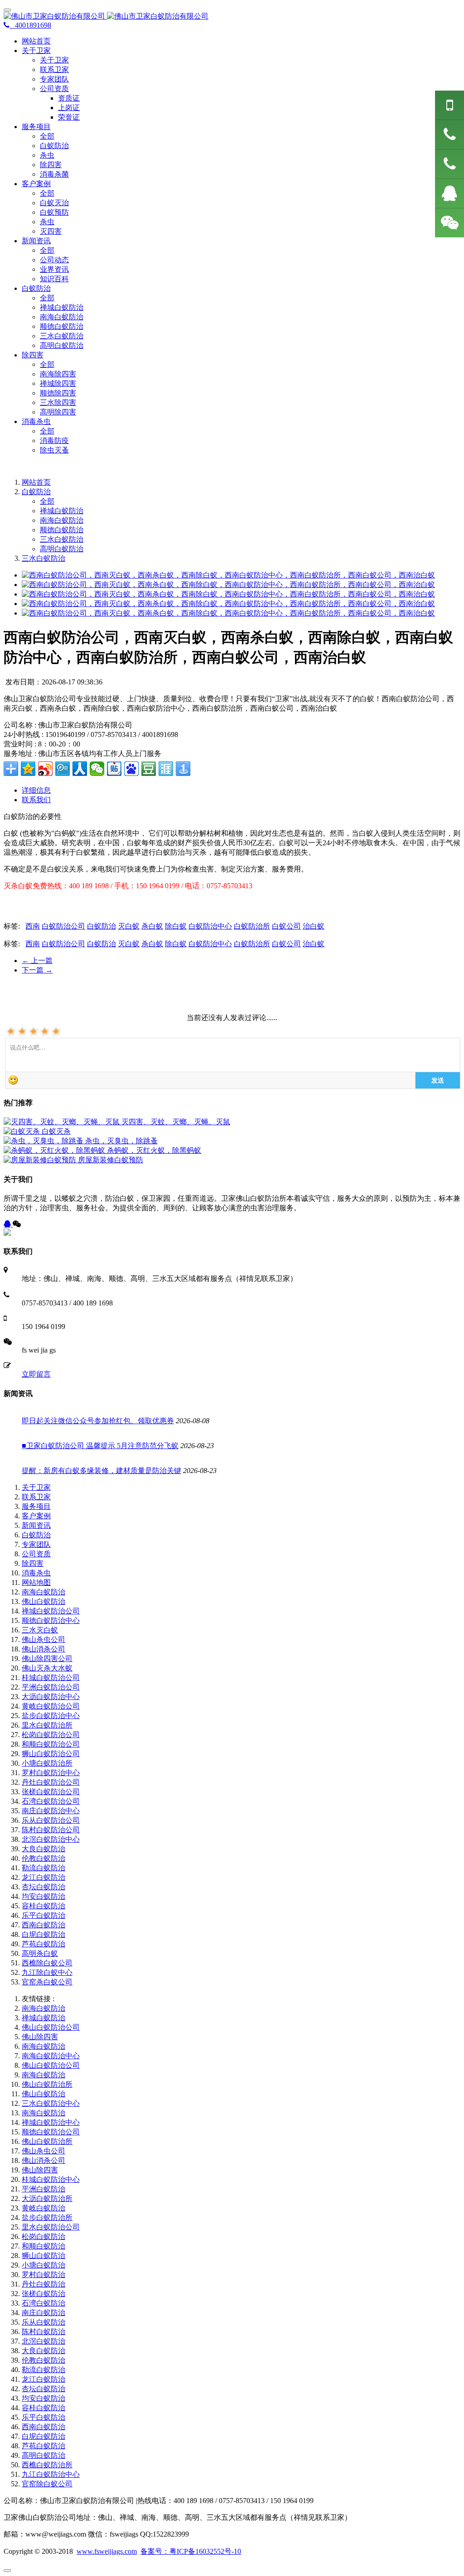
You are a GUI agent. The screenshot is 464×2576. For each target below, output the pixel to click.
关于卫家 (54, 60)
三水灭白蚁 (40, 1630)
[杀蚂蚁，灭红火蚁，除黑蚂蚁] (55, 1150)
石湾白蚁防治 (43, 2303)
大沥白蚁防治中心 (51, 1697)
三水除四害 (58, 402)
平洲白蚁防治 (43, 2189)
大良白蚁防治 (43, 1849)
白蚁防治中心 (210, 926)
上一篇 (37, 961)
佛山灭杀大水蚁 (47, 1668)
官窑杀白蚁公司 (47, 1982)
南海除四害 (58, 374)
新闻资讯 (36, 1525)
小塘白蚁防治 (43, 2265)
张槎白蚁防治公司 (51, 1792)
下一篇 (37, 970)
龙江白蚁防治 (43, 1877)
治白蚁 (314, 926)
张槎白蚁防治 (43, 2294)
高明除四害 (58, 412)
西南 (33, 926)
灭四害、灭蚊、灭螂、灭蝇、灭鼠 (176, 1122)
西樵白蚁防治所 (47, 2465)
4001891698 (30, 25)
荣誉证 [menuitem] (69, 117)
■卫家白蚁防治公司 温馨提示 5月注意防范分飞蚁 (100, 1446)
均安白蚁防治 (43, 1896)
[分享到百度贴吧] (114, 769)
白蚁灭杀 (56, 1131)
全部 (47, 136)
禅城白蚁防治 (62, 307)
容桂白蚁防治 (43, 1906)
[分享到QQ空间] (28, 769)
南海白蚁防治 (62, 317)
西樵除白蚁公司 (47, 1963)
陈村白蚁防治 (43, 2332)
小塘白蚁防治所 (47, 1763)
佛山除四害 (40, 2037)
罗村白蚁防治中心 (51, 1773)
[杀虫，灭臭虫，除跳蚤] (44, 1141)
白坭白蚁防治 (43, 1934)
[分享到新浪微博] (45, 769)
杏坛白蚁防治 (43, 1887)
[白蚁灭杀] (23, 1131)
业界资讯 (54, 269)
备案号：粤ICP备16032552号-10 (191, 2551)
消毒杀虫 (36, 1573)
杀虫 (47, 155)
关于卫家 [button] (36, 51)
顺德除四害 (58, 393)
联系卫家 (54, 70)
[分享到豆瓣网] (149, 769)
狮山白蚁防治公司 (51, 1754)
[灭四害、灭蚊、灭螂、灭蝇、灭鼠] (63, 1122)
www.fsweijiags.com (107, 2551)
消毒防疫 (54, 441)
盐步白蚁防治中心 (51, 1716)
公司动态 (54, 260)
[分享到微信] (97, 769)
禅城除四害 (58, 383)
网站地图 (36, 1582)
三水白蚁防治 (62, 336)
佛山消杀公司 (43, 1649)
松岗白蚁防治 (43, 2237)
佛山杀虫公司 (43, 1639)
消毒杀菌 (54, 174)
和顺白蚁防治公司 (51, 1744)
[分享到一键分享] (183, 769)
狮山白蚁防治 (43, 2256)
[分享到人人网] (80, 769)
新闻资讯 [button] (36, 241)
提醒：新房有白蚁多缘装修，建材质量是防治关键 (101, 1471)
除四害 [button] (33, 355)
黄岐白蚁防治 (43, 2208)
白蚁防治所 (252, 926)
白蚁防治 (54, 146)
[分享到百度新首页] (131, 769)
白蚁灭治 (54, 203)
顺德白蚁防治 (62, 326)
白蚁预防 (54, 212)
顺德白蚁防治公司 (51, 2132)
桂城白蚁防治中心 (51, 2179)
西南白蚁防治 (43, 1925)
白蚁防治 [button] (36, 288)
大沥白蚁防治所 (47, 2198)
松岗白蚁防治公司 (51, 1735)
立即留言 (36, 1374)
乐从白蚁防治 (43, 2322)
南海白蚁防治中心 (51, 2056)
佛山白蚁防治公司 (51, 2027)
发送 (438, 1080)
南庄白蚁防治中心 (51, 1811)
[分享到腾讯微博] (63, 769)
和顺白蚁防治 (43, 2246)
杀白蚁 (152, 926)
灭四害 (51, 231)
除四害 (51, 165)
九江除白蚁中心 (47, 1972)
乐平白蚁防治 (43, 1915)
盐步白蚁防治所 (47, 2217)
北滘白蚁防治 (43, 2341)
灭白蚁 (129, 926)
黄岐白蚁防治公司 (51, 1706)
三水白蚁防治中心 (51, 2103)
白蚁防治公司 (63, 926)
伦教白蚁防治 (43, 1858)
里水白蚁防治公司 (51, 2227)
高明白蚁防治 (62, 345)
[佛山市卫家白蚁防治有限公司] (232, 17)
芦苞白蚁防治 (43, 1944)
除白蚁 (176, 926)
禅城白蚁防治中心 (51, 2122)
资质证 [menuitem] (69, 98)
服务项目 (36, 1506)
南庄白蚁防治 (43, 2313)
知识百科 (54, 279)
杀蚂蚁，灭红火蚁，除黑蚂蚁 (154, 1150)
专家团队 (54, 79)
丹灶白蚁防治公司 (51, 1782)
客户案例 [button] (36, 184)
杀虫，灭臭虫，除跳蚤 (121, 1141)
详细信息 (36, 790)
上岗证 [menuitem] (69, 108)
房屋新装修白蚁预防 (111, 1160)
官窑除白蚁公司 (47, 2484)
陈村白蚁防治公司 (51, 1830)
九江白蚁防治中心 (51, 2474)
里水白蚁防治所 (47, 1725)
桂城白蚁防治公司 (51, 1678)
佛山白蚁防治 (43, 1601)
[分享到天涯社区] (166, 769)
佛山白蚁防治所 (47, 2084)
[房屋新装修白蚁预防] (41, 1160)
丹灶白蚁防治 (43, 2284)
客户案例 (36, 1516)
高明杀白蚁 (40, 1953)
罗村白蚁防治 (43, 2275)
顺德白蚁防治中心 (51, 1620)
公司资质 (36, 1554)
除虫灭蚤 (54, 450)
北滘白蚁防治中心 (51, 1839)
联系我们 (36, 800)
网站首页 (36, 41)
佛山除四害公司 (47, 1659)
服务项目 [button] (36, 127)
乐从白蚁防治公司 (51, 1820)
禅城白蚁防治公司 (51, 1611)
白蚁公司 (286, 926)
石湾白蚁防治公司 (51, 1801)
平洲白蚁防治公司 (51, 1687)
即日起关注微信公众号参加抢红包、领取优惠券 (98, 1421)
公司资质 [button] (54, 89)
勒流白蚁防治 (43, 1868)
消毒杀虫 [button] (36, 421)
